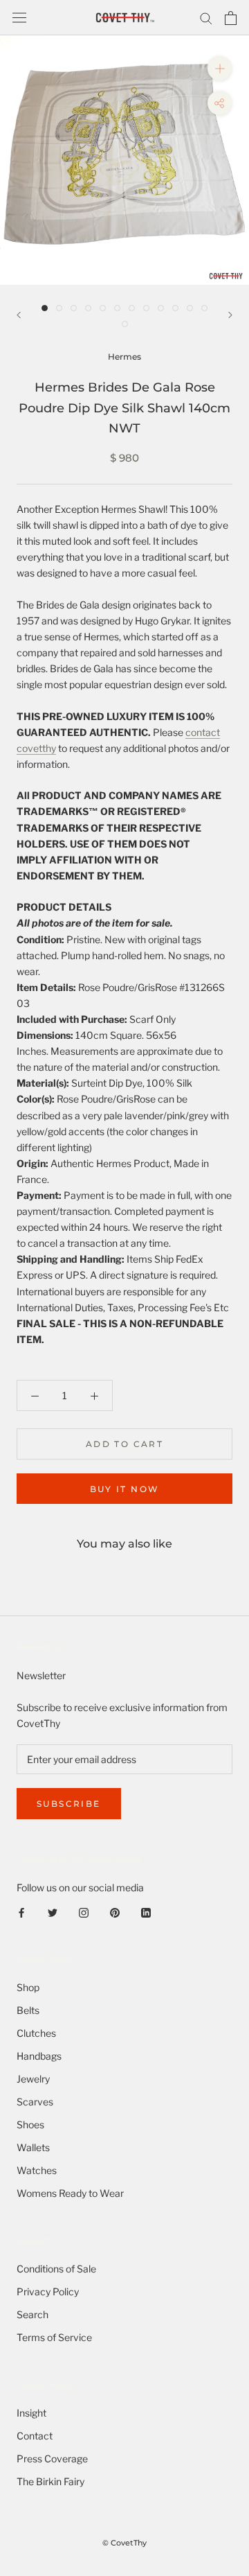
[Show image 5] (103, 308)
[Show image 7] (132, 308)
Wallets (33, 2147)
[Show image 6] (117, 308)
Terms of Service (54, 2337)
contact (203, 732)
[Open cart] (231, 18)
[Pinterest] (115, 1911)
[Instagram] (84, 1911)
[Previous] (19, 315)
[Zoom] (220, 68)
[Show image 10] (175, 308)
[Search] (206, 18)
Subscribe (69, 1804)
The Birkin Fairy (50, 2481)
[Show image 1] (45, 308)
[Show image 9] (161, 308)
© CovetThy (124, 2543)
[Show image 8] (146, 308)
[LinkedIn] (146, 1911)
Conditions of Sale (56, 2269)
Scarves (35, 2102)
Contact (35, 2436)
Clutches (36, 2033)
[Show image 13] (125, 324)
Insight (31, 2413)
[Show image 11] (190, 308)
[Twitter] (53, 1911)
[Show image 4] (88, 308)
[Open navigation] (19, 18)
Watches (37, 2170)
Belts (28, 2010)
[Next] (230, 315)
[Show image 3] (74, 308)
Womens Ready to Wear (70, 2193)
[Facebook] (21, 1911)
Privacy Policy (48, 2292)
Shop (28, 1987)
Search (33, 2314)
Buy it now (125, 1489)
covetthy (36, 748)
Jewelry (33, 2079)
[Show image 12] (204, 308)
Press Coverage (52, 2459)
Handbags (39, 2056)
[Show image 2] (59, 308)
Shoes (30, 2124)
